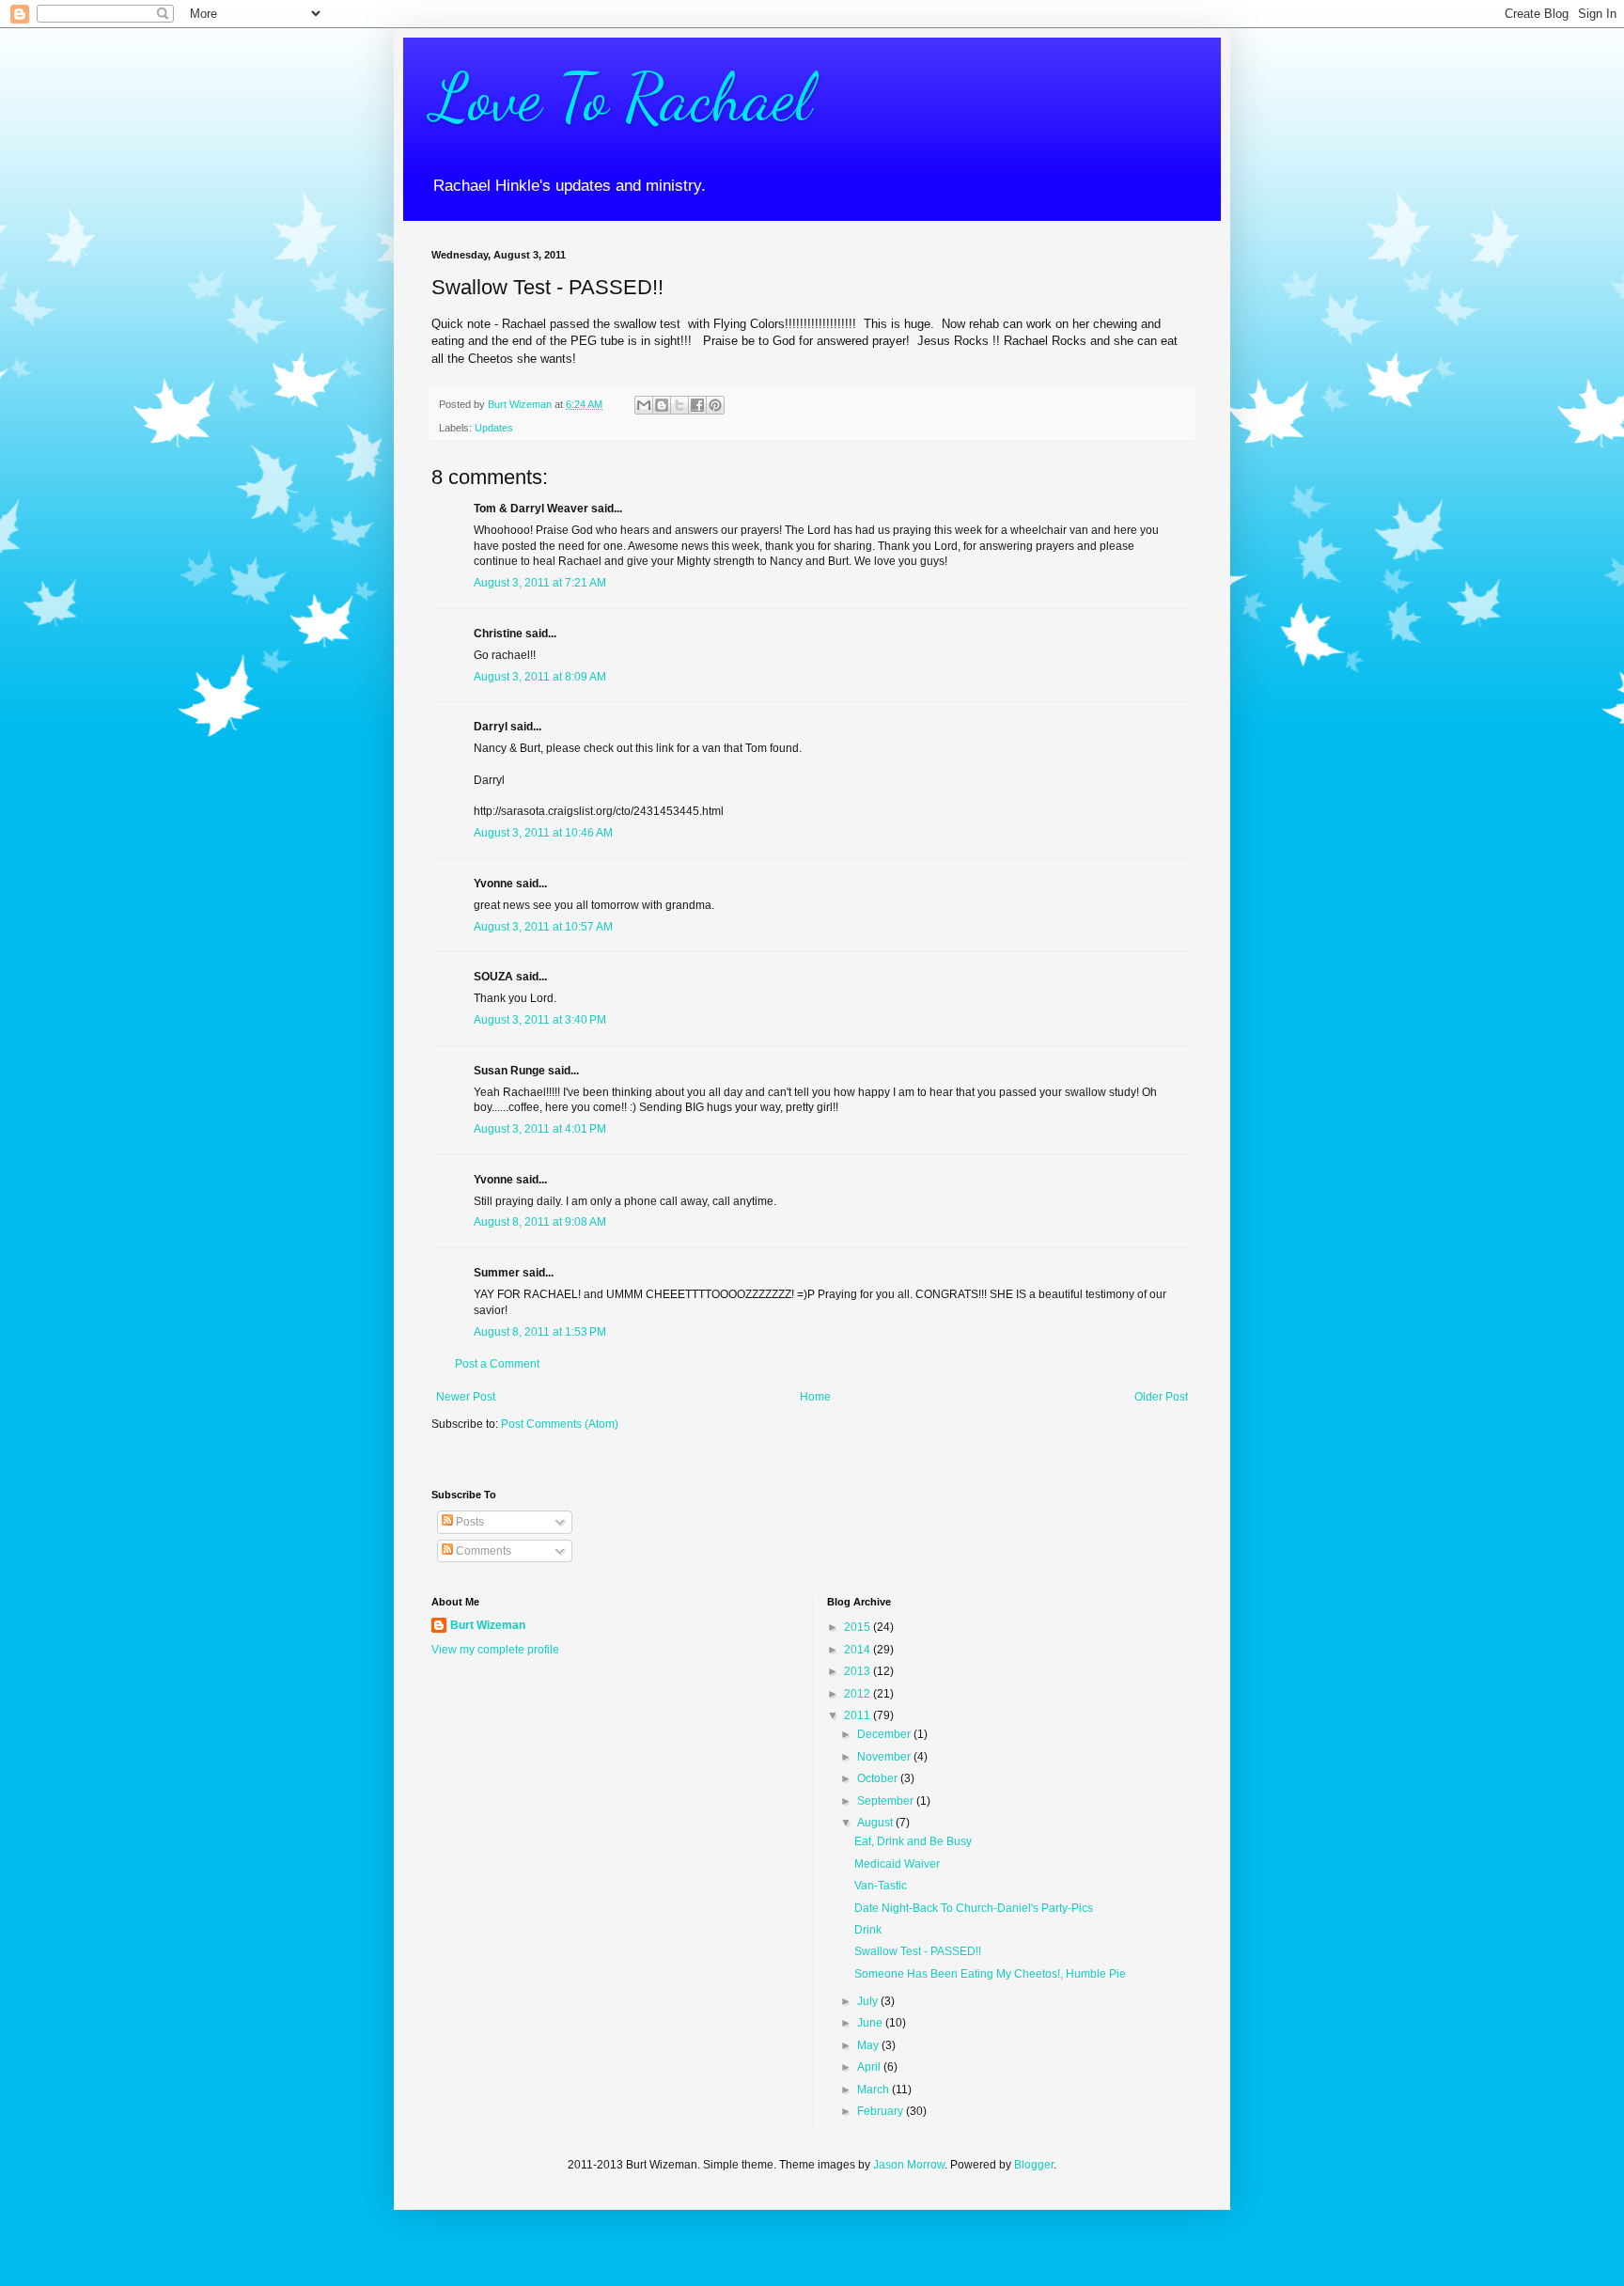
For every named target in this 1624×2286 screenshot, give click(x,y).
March (874, 2090)
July (869, 2001)
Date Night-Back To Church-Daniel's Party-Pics (974, 1908)
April (870, 2067)
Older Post (1161, 1397)
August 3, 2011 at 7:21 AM (540, 583)
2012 (859, 1694)
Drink (868, 1930)
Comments (482, 1551)
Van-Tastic (881, 1886)
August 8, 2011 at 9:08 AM (540, 1222)
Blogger (1034, 2165)
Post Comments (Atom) (560, 1424)
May (869, 2045)
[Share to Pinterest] (715, 405)
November (885, 1757)
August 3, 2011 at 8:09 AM (540, 677)
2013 (859, 1671)
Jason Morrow (909, 2165)
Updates (494, 428)
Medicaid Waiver (897, 1864)
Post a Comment (497, 1364)
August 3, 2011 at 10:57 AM (543, 927)
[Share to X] (679, 405)
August (876, 1823)
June (871, 2023)
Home (815, 1397)
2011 (859, 1715)
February (882, 2111)
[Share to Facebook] (697, 405)
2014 (859, 1650)
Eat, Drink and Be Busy (913, 1841)
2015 (859, 1627)
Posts (468, 1522)
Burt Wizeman (488, 1625)
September (887, 1801)
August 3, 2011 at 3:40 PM (540, 1020)
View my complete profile (495, 1650)
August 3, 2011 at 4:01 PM (540, 1129)
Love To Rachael (622, 98)
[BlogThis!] (662, 405)
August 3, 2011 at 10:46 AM (543, 833)
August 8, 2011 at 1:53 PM (540, 1332)
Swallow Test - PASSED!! (918, 1951)
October (879, 1778)
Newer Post (466, 1397)
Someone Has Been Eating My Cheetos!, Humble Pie (990, 1974)
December (885, 1734)
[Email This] (644, 405)
